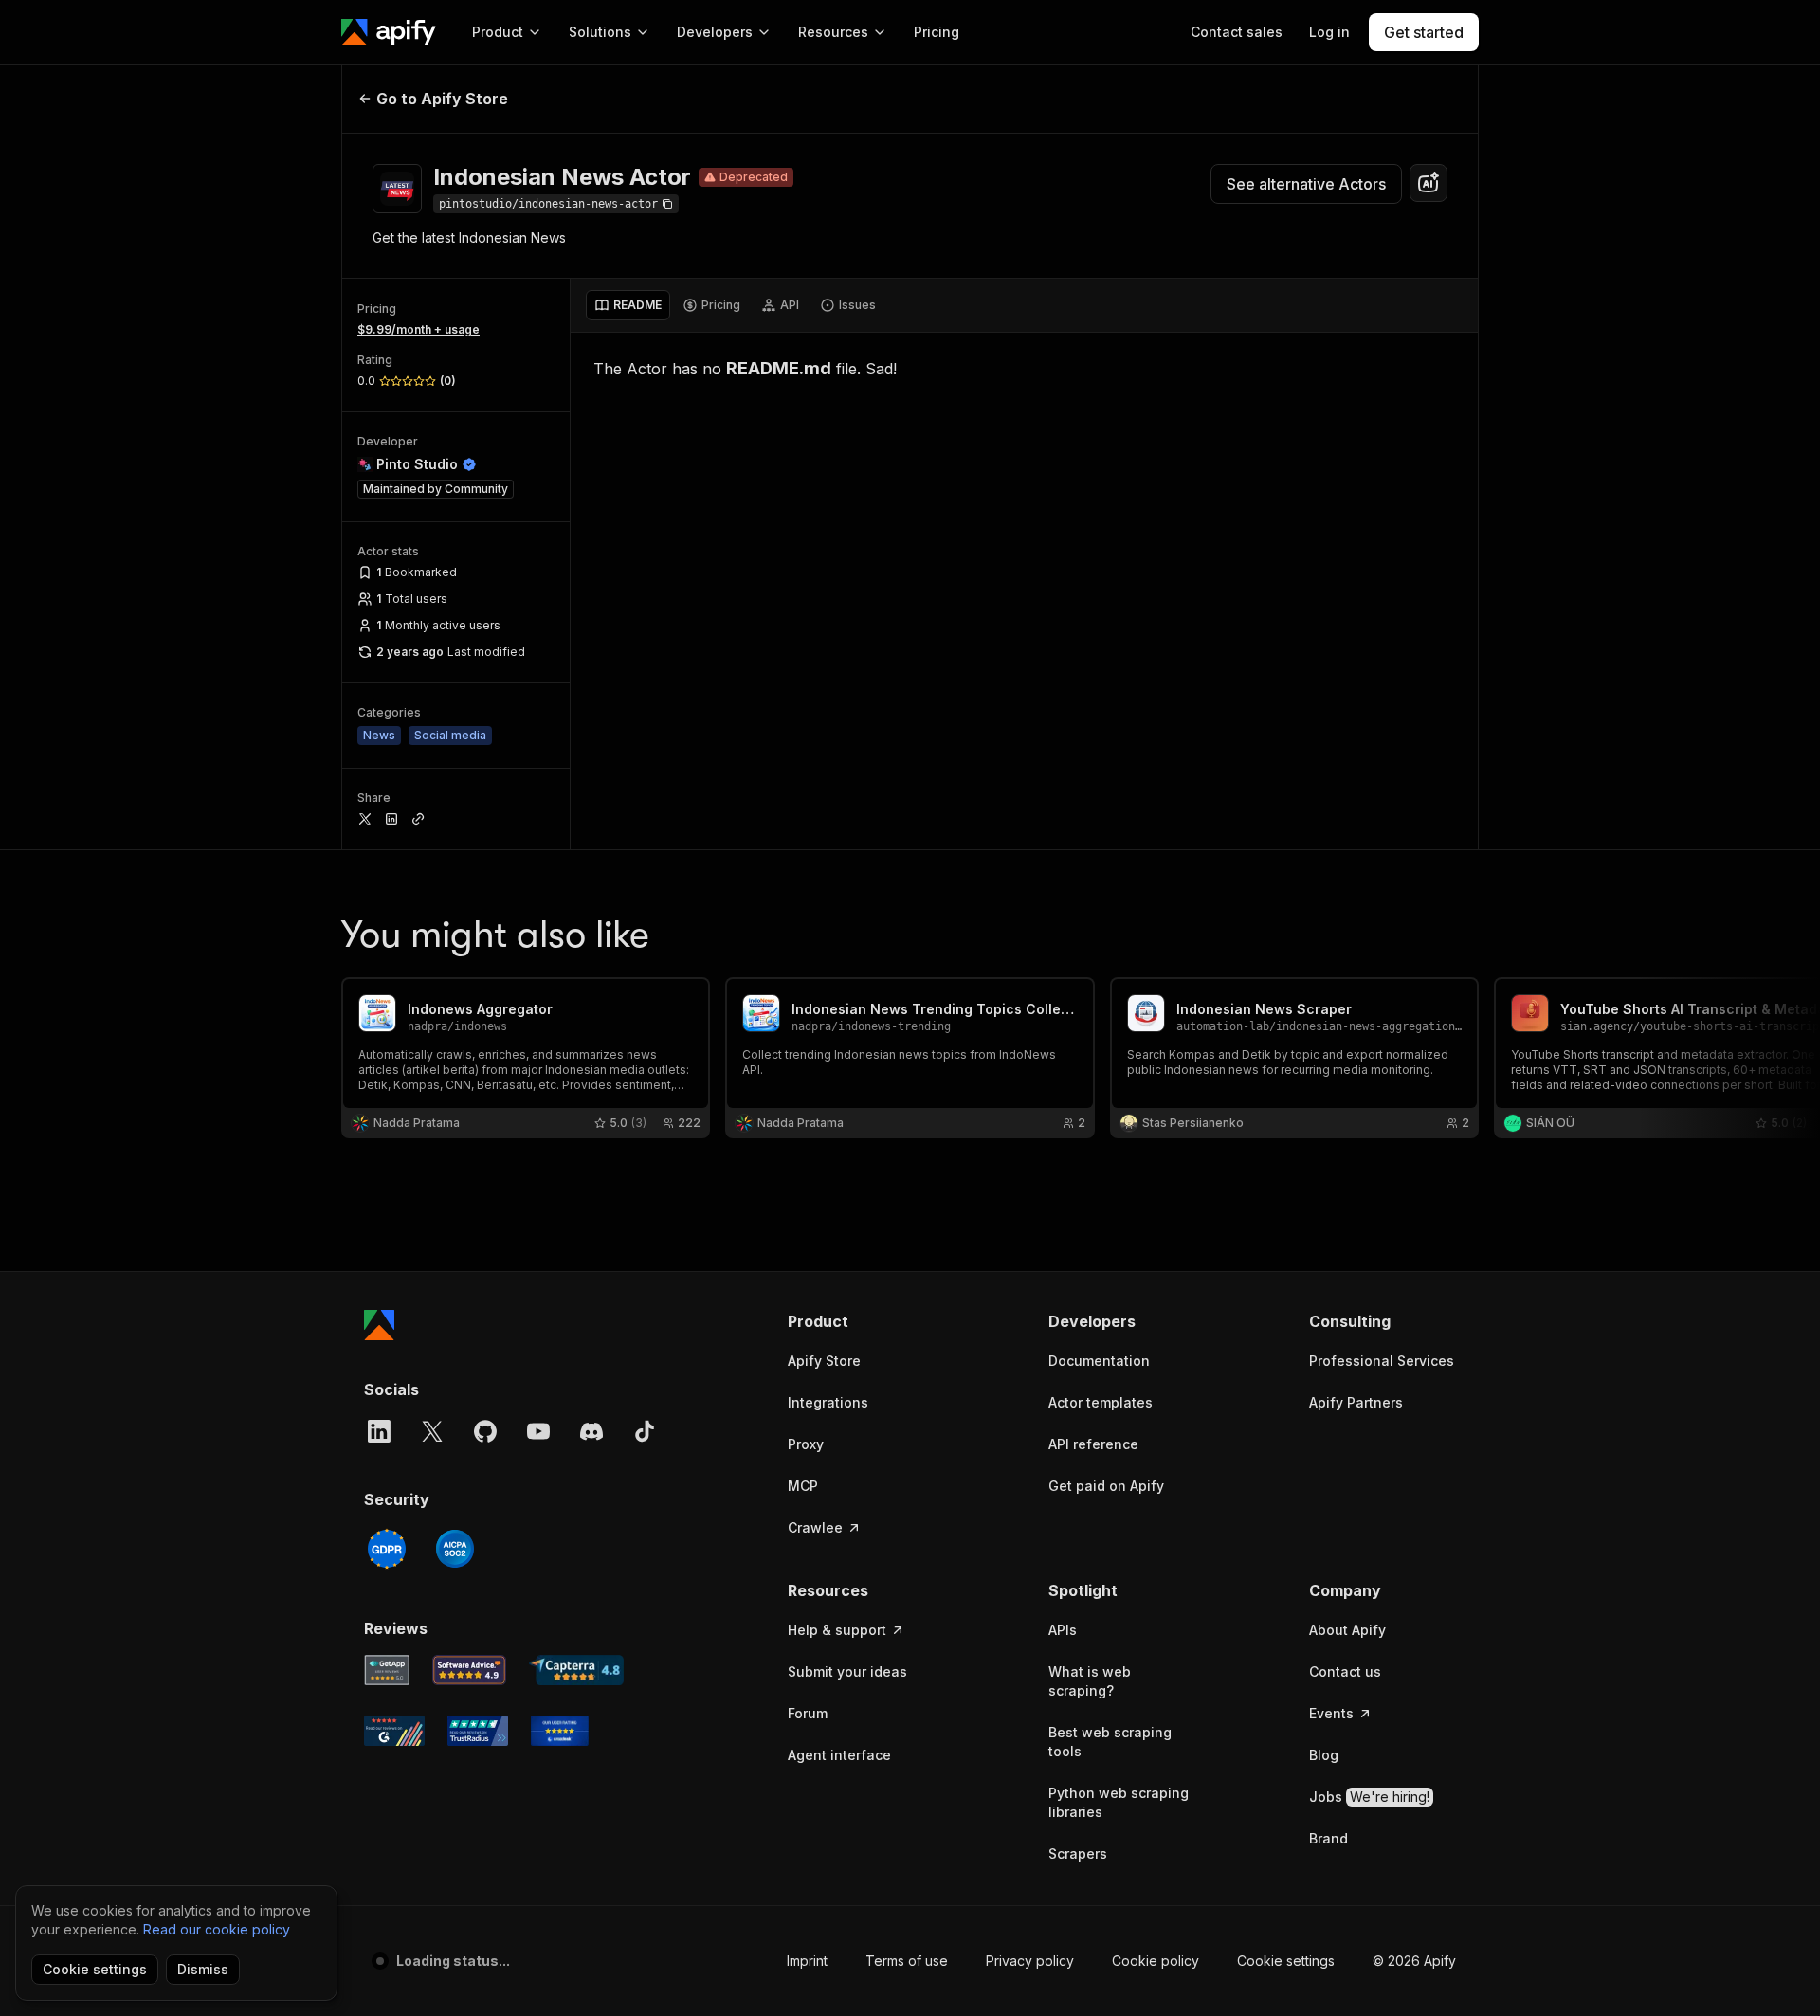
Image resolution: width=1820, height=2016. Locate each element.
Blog (1324, 1755)
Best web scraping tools (1110, 1742)
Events (1331, 1713)
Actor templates (1101, 1402)
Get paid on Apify (1106, 1486)
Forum (808, 1713)
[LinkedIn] (379, 1431)
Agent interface (839, 1755)
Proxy (806, 1444)
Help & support (837, 1630)
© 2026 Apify (1414, 1961)
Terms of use (907, 1961)
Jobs (1369, 1797)
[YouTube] (538, 1431)
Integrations (828, 1402)
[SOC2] (455, 1549)
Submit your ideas (847, 1671)
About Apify (1347, 1630)
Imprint (807, 1961)
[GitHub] (485, 1431)
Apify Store (824, 1361)
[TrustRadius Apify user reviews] (478, 1731)
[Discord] (591, 1431)
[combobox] (1429, 183)
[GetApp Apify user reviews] (387, 1670)
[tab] (628, 305)
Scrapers (1078, 1853)
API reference (1093, 1444)
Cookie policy (1156, 1961)
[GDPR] (387, 1549)
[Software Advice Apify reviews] (470, 1670)
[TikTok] (645, 1431)
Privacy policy (1030, 1961)
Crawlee (815, 1527)
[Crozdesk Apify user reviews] (560, 1731)
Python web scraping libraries (1119, 1802)
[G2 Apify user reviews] (394, 1731)
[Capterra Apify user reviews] (576, 1670)
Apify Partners (1356, 1402)
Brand (1329, 1838)
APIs (1063, 1630)
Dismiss (203, 1969)
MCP (803, 1486)
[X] (432, 1431)
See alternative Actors (1306, 184)
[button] (861, 1321)
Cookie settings (1286, 1961)
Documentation (1099, 1361)
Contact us (1345, 1671)
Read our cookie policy (217, 1929)
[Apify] (389, 32)
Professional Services (1382, 1361)
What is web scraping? (1090, 1681)
